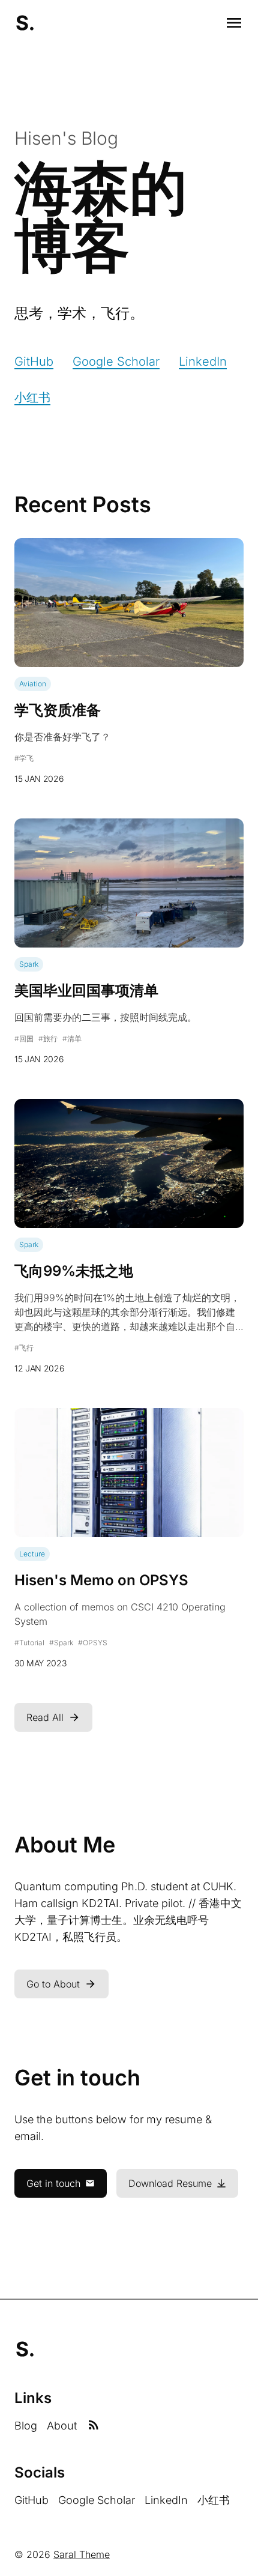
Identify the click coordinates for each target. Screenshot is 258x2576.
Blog (26, 2426)
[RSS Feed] (94, 2426)
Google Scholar (116, 361)
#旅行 (48, 1039)
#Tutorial (29, 1643)
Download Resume (170, 2183)
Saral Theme (82, 2554)
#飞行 (24, 1348)
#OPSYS (93, 1643)
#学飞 (24, 758)
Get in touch (53, 2183)
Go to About (53, 1984)
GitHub (34, 361)
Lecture (32, 1554)
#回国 (24, 1039)
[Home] (25, 23)
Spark (29, 964)
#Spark (61, 1643)
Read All (45, 1717)
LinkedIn (203, 361)
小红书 (32, 398)
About (62, 2426)
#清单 (72, 1039)
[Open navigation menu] (234, 23)
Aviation (33, 684)
